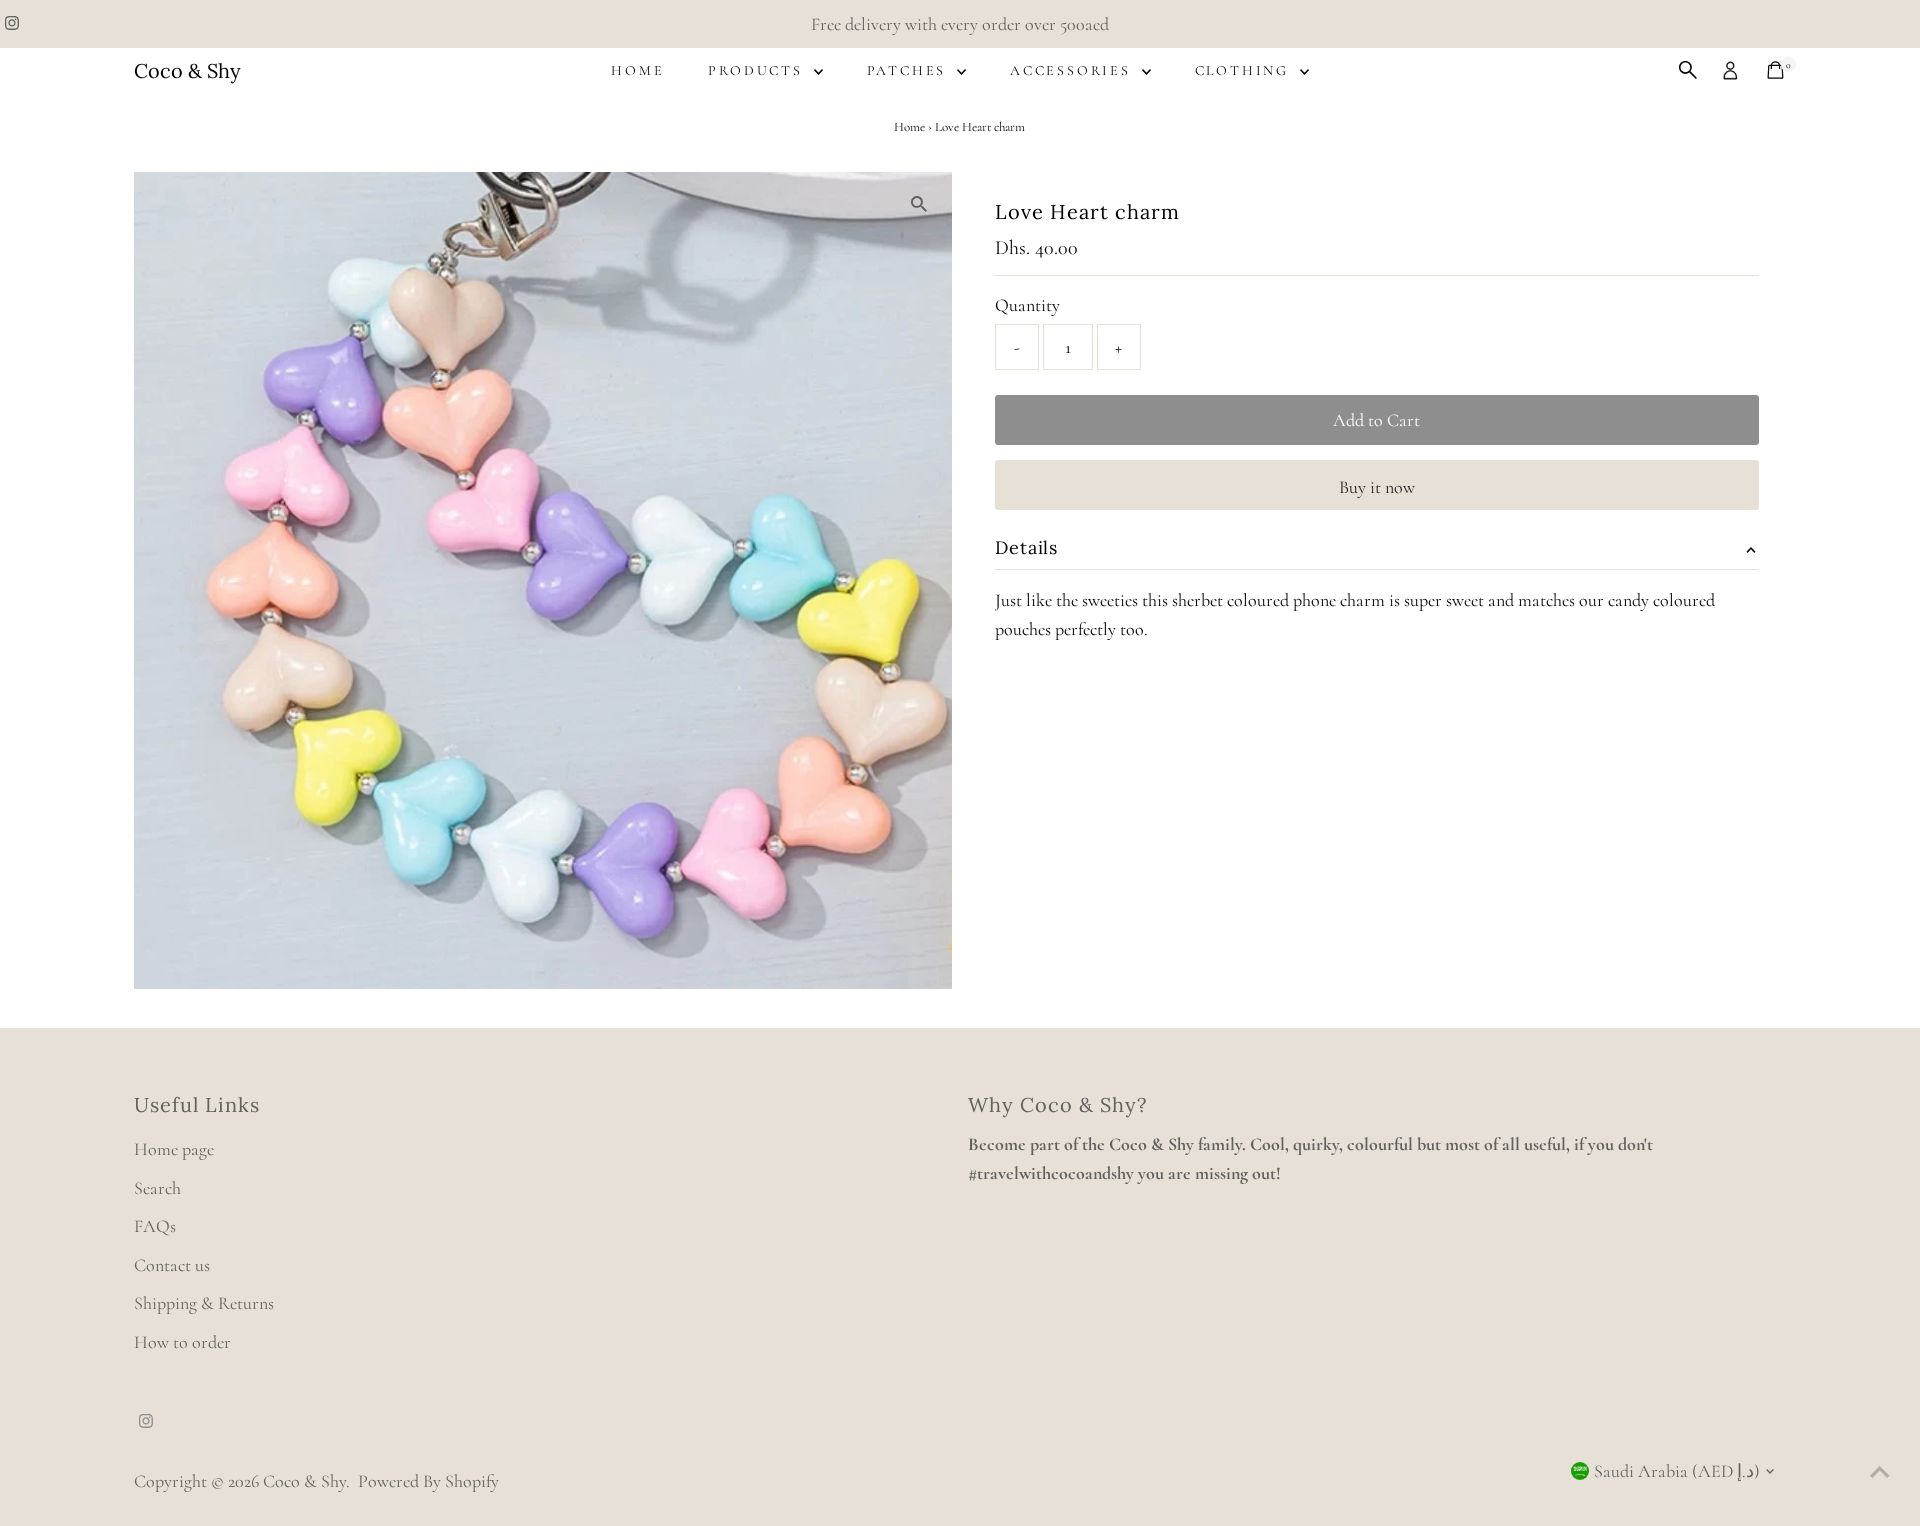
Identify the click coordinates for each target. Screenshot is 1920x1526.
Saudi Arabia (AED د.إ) (1677, 1471)
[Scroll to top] (1880, 1471)
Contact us (172, 1265)
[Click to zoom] (919, 204)
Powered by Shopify (428, 1481)
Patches (909, 70)
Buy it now (1377, 487)
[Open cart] (1775, 70)
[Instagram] (12, 24)
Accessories (1073, 70)
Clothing (1245, 70)
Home (637, 70)
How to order (182, 1342)
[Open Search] (1688, 70)
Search (157, 1188)
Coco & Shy (187, 70)
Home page (174, 1149)
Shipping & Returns (204, 1303)
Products (758, 70)
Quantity (1027, 305)
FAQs (155, 1226)
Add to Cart (1376, 420)
